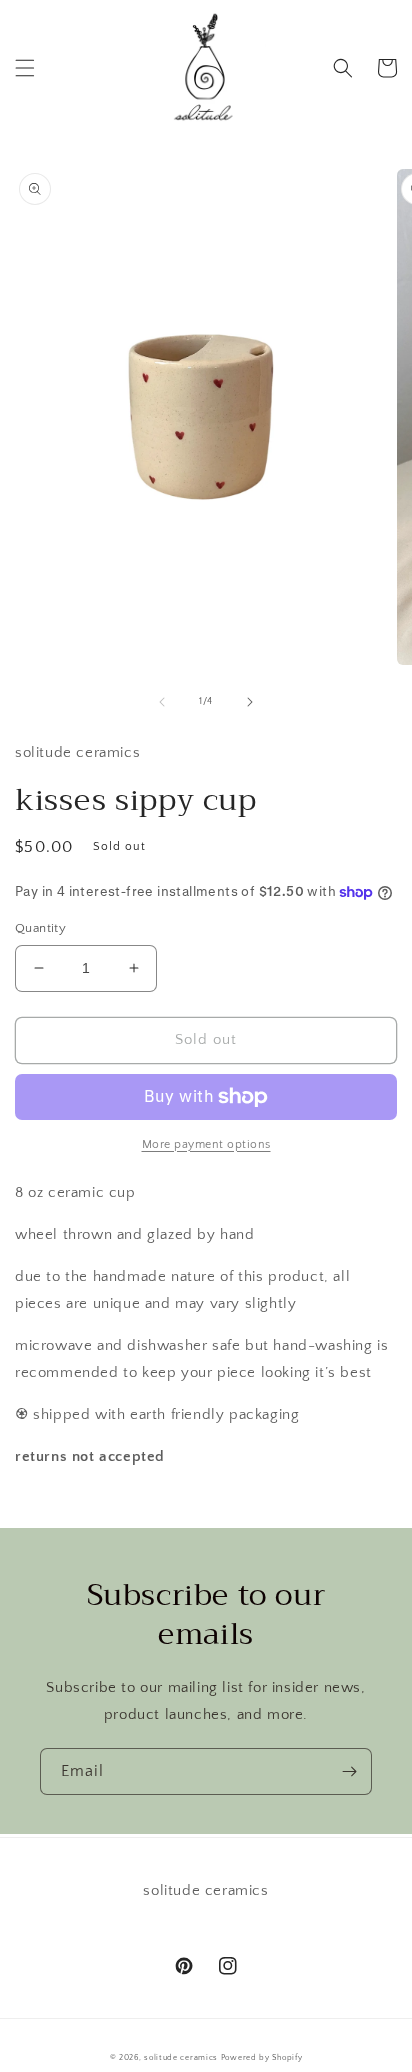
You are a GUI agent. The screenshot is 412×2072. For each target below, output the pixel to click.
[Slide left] (162, 702)
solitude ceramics (181, 2057)
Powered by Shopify (262, 2057)
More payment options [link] (206, 1144)
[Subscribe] (349, 1771)
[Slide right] (250, 702)
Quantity (40, 928)
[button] (25, 68)
